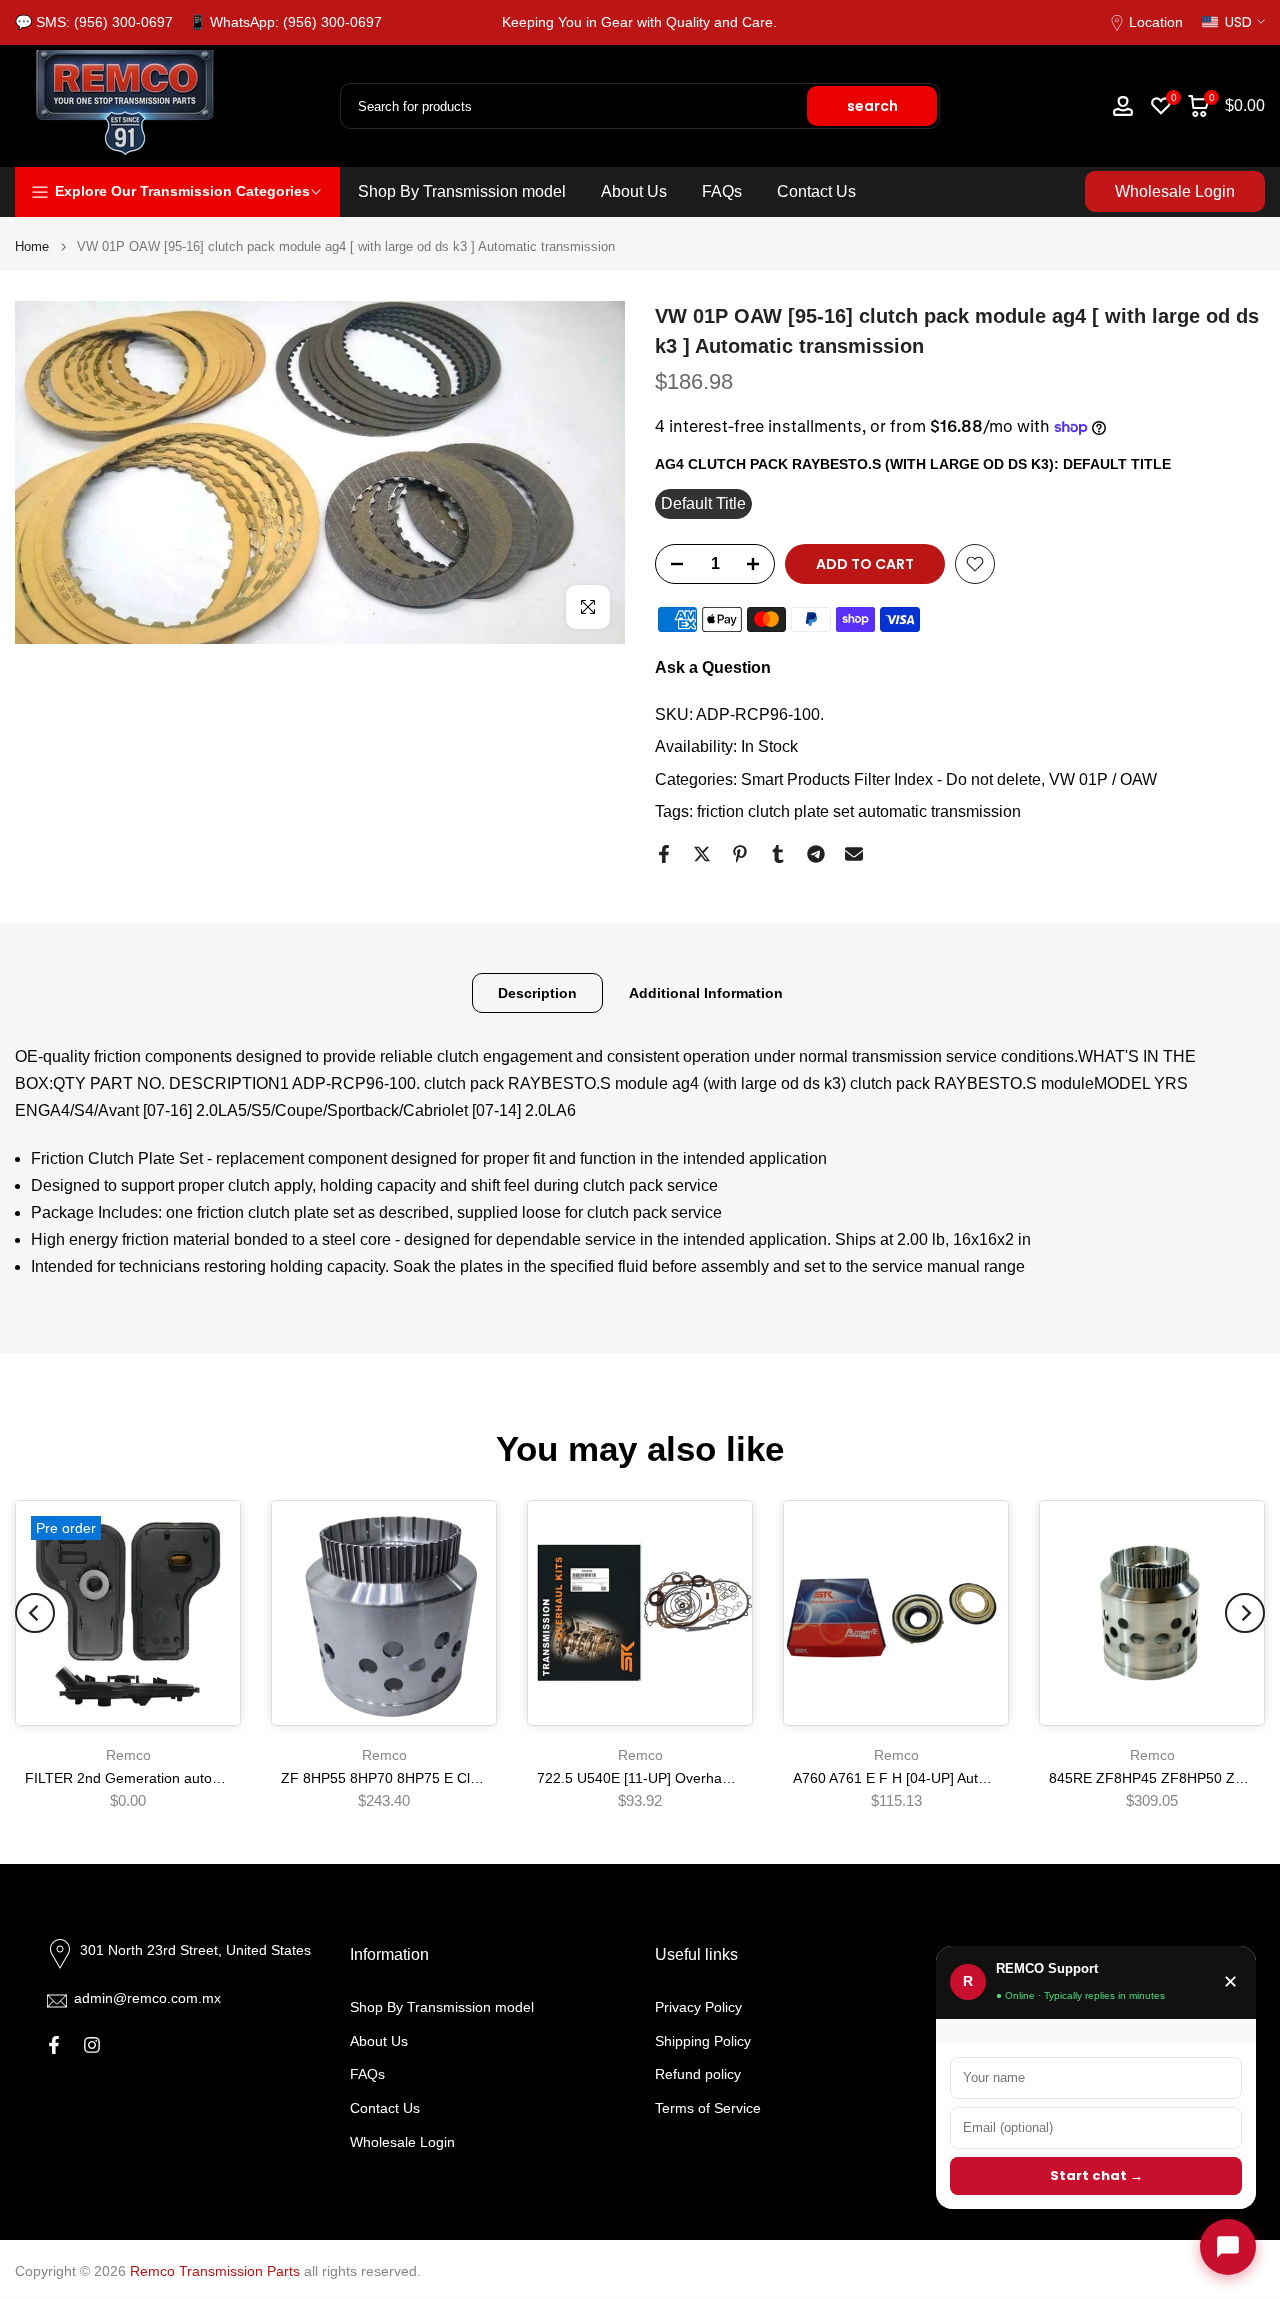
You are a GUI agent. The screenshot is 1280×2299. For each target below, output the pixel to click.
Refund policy (698, 2074)
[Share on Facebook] (664, 854)
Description (537, 993)
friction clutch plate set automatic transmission (859, 811)
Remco (128, 1755)
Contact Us (816, 191)
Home (32, 246)
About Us (634, 191)
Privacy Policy (698, 2007)
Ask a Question (713, 667)
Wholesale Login (1175, 191)
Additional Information (706, 993)
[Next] (1245, 1613)
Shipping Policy (703, 2041)
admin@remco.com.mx (147, 1998)
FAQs (722, 191)
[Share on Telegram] (816, 854)
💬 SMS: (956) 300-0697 (94, 22)
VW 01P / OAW (1103, 779)
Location (1156, 22)
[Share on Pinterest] (740, 854)
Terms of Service (708, 2108)
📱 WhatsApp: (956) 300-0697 (285, 22)
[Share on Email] (854, 854)
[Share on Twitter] (702, 854)
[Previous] (35, 1613)
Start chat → (1096, 2175)
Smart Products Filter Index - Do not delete (891, 779)
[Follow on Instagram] (92, 2045)
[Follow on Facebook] (54, 2045)
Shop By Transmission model (462, 191)
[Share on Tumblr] (778, 854)
